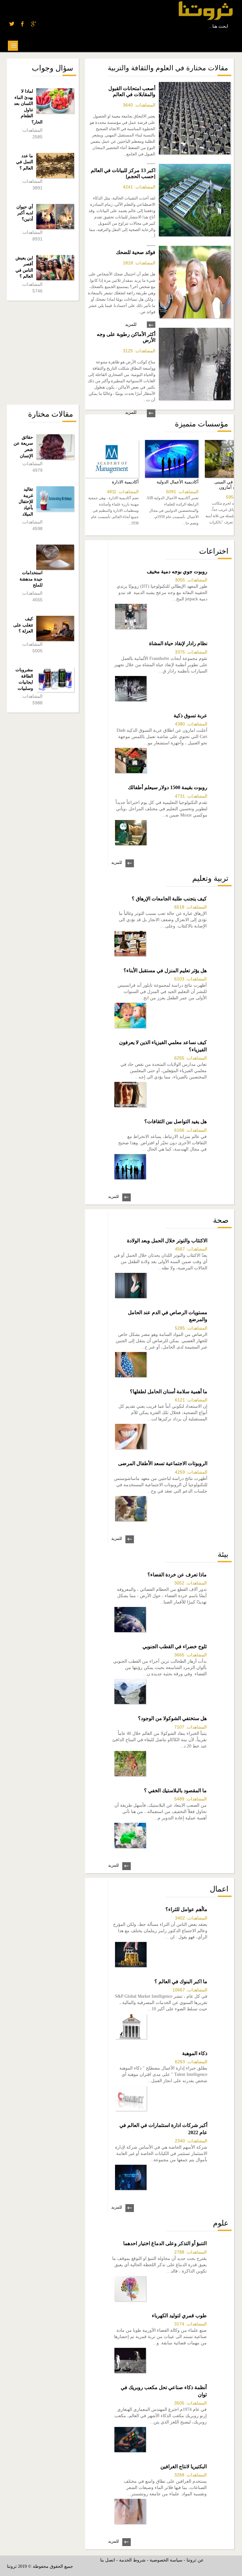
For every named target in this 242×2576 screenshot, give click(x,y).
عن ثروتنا (195, 2560)
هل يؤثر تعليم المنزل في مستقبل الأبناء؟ (165, 970)
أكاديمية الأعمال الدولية (178, 482)
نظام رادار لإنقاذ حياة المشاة (178, 643)
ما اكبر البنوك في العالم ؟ (181, 1981)
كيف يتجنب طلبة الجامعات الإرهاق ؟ (169, 899)
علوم (221, 2223)
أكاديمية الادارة (125, 482)
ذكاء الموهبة (195, 2053)
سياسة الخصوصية (166, 2560)
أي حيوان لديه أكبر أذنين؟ (25, 213)
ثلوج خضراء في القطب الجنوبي (175, 1646)
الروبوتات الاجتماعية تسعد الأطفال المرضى (163, 1463)
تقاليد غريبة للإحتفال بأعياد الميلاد (26, 502)
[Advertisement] (54, 353)
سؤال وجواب (52, 68)
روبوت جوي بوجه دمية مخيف (177, 572)
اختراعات (214, 551)
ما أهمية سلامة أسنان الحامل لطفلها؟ (169, 1392)
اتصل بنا (108, 2560)
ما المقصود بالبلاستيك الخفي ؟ (175, 1790)
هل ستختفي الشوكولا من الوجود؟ (172, 1718)
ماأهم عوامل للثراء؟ (186, 1909)
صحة (221, 1220)
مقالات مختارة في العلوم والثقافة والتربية (168, 68)
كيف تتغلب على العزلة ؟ (23, 625)
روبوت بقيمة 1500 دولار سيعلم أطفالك (168, 787)
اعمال (219, 1889)
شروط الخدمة (132, 2560)
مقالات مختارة (51, 414)
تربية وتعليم (210, 878)
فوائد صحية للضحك (136, 252)
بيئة (223, 1554)
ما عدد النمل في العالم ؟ (25, 162)
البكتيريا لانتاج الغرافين (184, 2466)
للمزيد (131, 324)
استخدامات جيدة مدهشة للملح (31, 579)
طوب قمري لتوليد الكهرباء (179, 2316)
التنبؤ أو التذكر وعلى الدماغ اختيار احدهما (165, 2243)
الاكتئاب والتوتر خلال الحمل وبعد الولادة (167, 1241)
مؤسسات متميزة (202, 424)
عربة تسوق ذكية (190, 716)
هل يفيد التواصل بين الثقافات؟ (176, 1121)
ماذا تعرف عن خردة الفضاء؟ (177, 1575)
